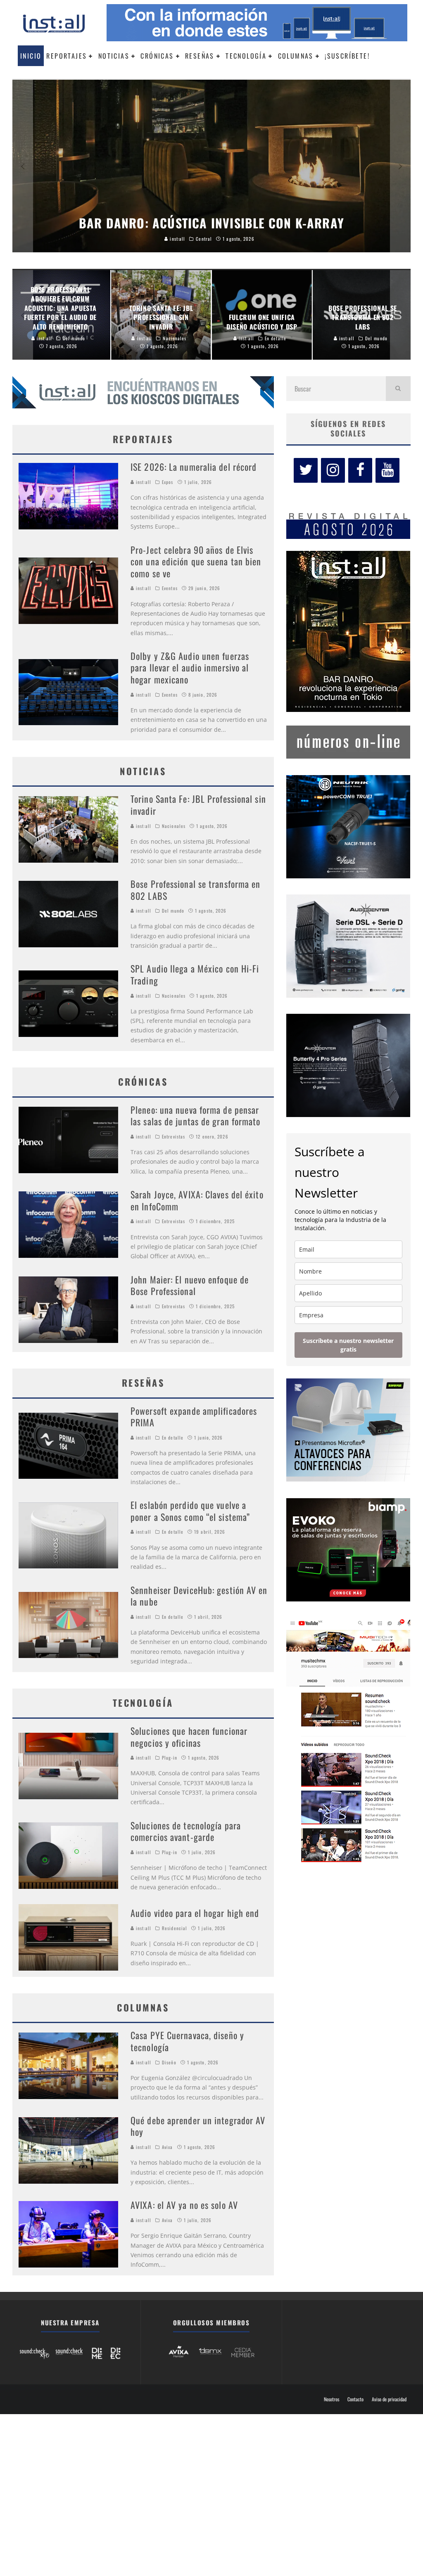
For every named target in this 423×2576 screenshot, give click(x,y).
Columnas (296, 56)
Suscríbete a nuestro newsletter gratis (348, 1345)
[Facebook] (360, 470)
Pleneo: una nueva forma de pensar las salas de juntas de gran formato (196, 1116)
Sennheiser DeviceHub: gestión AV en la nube (199, 1596)
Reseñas (200, 56)
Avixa (168, 2147)
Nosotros (332, 2399)
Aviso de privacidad (389, 2399)
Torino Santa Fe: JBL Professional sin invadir (198, 805)
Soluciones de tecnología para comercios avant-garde (186, 1831)
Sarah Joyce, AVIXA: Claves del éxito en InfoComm (197, 1200)
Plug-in (170, 1758)
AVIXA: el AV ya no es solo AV (184, 2205)
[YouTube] (387, 470)
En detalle (173, 1437)
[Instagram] (333, 470)
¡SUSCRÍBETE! (347, 56)
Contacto (355, 2399)
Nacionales (174, 826)
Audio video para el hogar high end (195, 1913)
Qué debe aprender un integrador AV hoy (198, 2126)
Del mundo (173, 911)
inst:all (143, 482)
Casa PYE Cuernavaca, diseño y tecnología (187, 2041)
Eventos (170, 588)
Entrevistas (173, 1136)
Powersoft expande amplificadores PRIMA (194, 1417)
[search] (398, 389)
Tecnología (246, 56)
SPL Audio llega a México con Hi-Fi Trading (195, 974)
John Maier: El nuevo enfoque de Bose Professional (190, 1285)
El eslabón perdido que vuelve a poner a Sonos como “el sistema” (190, 1511)
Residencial (175, 1928)
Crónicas (157, 56)
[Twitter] (306, 470)
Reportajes (67, 56)
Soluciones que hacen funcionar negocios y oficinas (189, 1737)
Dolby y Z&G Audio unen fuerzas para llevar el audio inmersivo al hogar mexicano (190, 668)
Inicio (31, 56)
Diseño (169, 2062)
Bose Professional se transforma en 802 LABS (195, 890)
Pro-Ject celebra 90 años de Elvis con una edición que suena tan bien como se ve (196, 561)
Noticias (114, 56)
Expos (168, 482)
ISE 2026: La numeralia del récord (194, 467)
